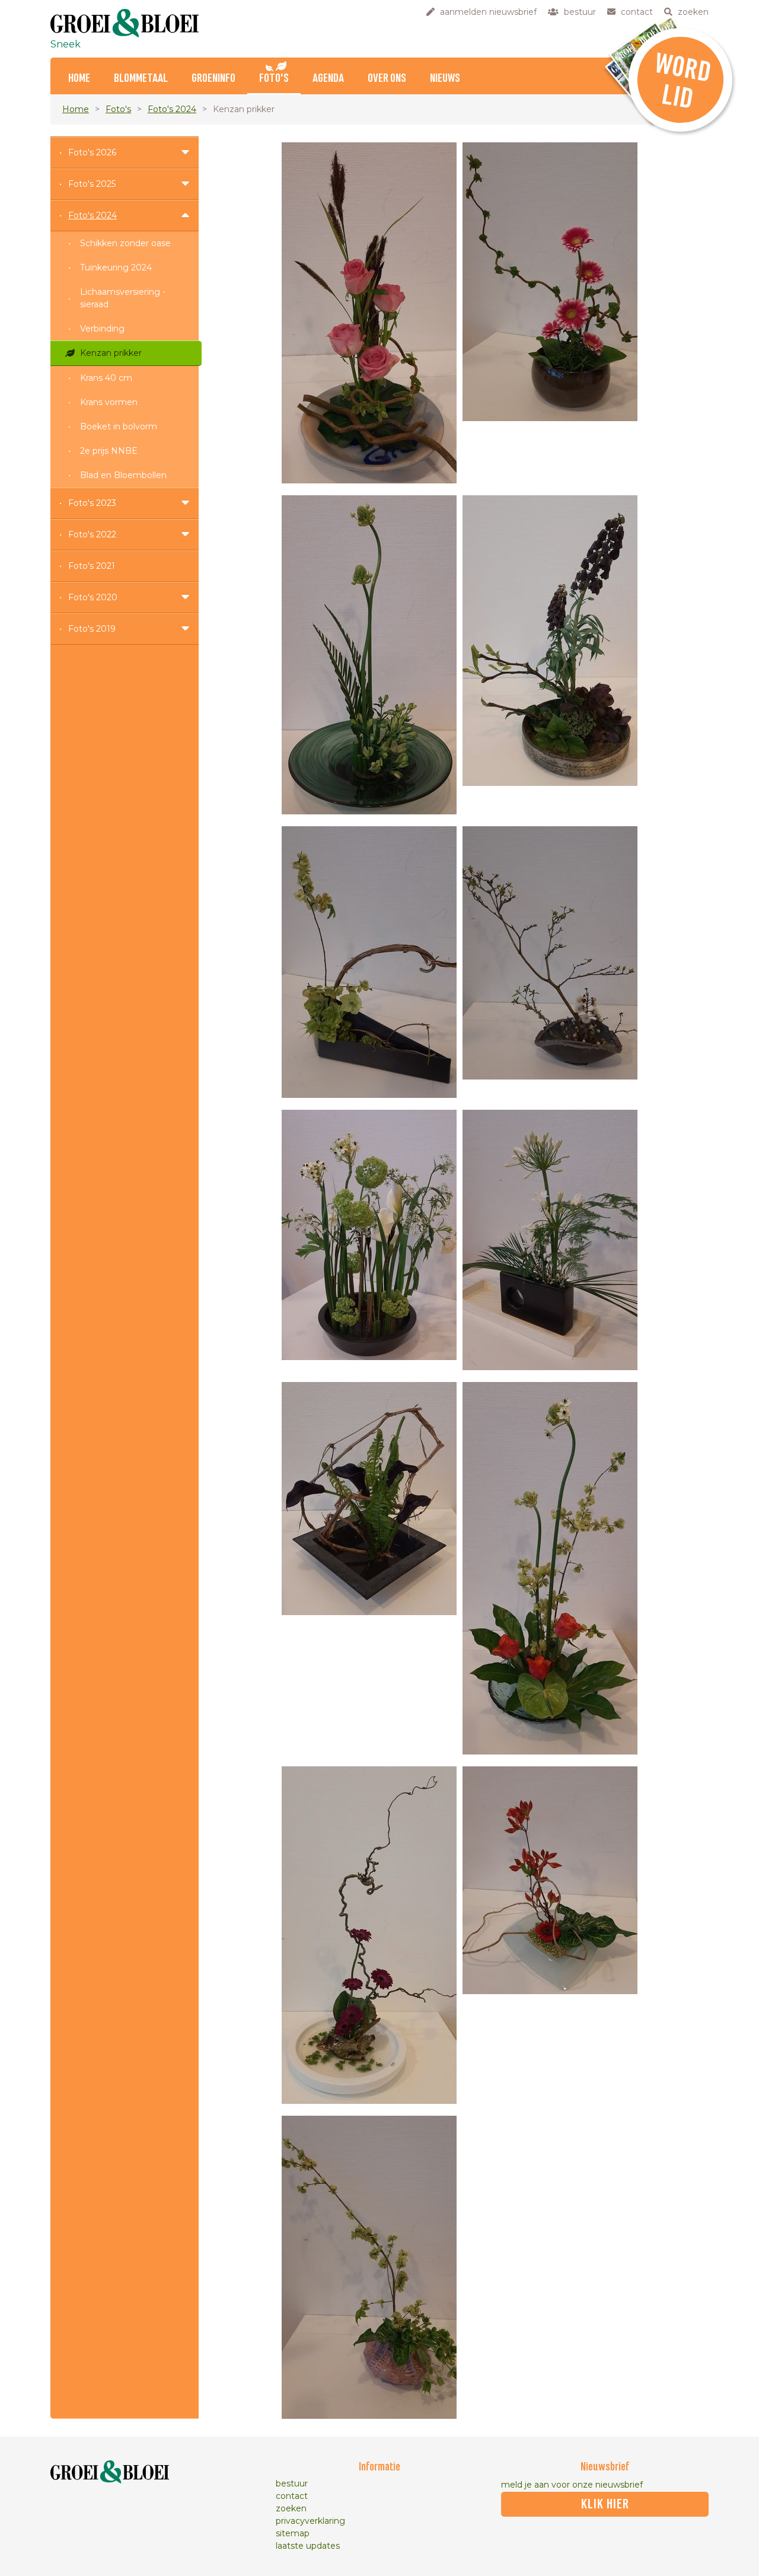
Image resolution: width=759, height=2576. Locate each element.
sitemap (293, 2533)
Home (79, 79)
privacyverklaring (310, 2521)
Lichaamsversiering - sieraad (123, 298)
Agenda (328, 79)
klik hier (605, 2504)
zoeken (291, 2508)
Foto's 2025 (92, 184)
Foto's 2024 (172, 109)
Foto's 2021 (92, 566)
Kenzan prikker (111, 353)
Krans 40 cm (106, 378)
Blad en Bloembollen (123, 475)
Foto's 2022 (92, 534)
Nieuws (445, 79)
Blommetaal (141, 79)
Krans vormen (109, 402)
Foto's (274, 79)
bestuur (292, 2483)
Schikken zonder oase (125, 243)
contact (292, 2496)
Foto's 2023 (92, 503)
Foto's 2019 (92, 629)
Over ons (387, 79)
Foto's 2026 (92, 152)
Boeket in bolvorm (119, 426)
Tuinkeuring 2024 (116, 268)
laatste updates (308, 2546)
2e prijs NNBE (109, 451)
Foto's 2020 (93, 597)
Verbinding (102, 329)
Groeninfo (213, 79)
